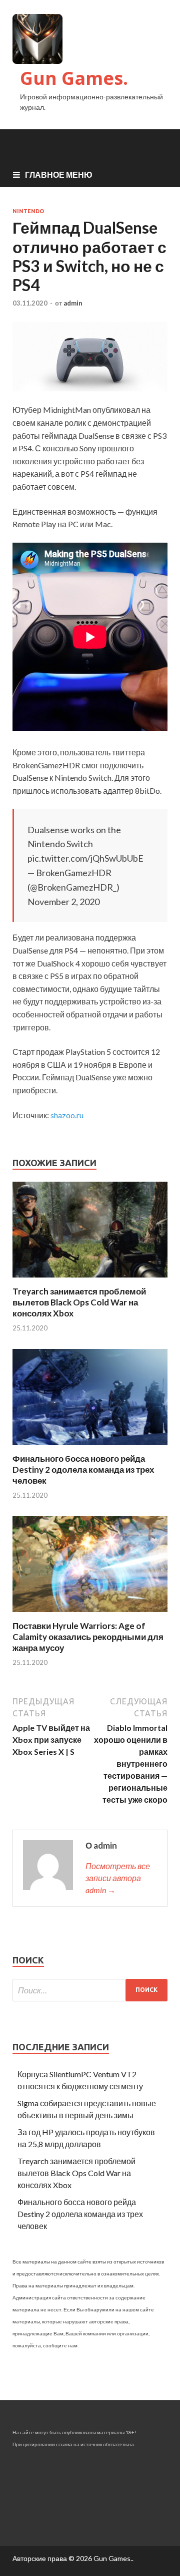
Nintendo (28, 211)
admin (73, 303)
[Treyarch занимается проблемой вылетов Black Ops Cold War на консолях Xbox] (90, 1280)
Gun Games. (74, 78)
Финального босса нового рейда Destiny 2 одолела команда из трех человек (83, 1469)
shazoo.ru (67, 1115)
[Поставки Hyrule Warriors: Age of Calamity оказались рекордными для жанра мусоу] (90, 1614)
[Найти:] (90, 1990)
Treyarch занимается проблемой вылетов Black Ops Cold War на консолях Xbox (79, 1302)
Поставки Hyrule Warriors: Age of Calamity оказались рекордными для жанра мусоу (88, 1637)
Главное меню (59, 174)
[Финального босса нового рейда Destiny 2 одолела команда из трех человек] (90, 1447)
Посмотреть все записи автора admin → (118, 1878)
